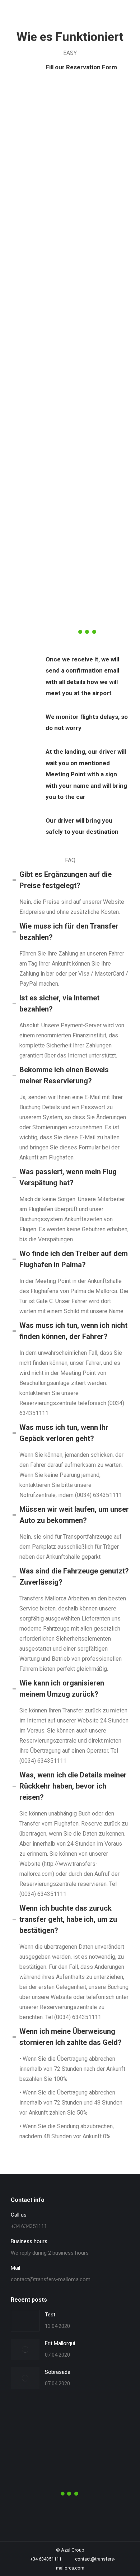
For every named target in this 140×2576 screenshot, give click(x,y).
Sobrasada (58, 2372)
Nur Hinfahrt (87, 553)
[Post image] (25, 2321)
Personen (27, 2418)
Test (50, 2315)
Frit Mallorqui (60, 2343)
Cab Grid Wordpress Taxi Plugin (104, 594)
